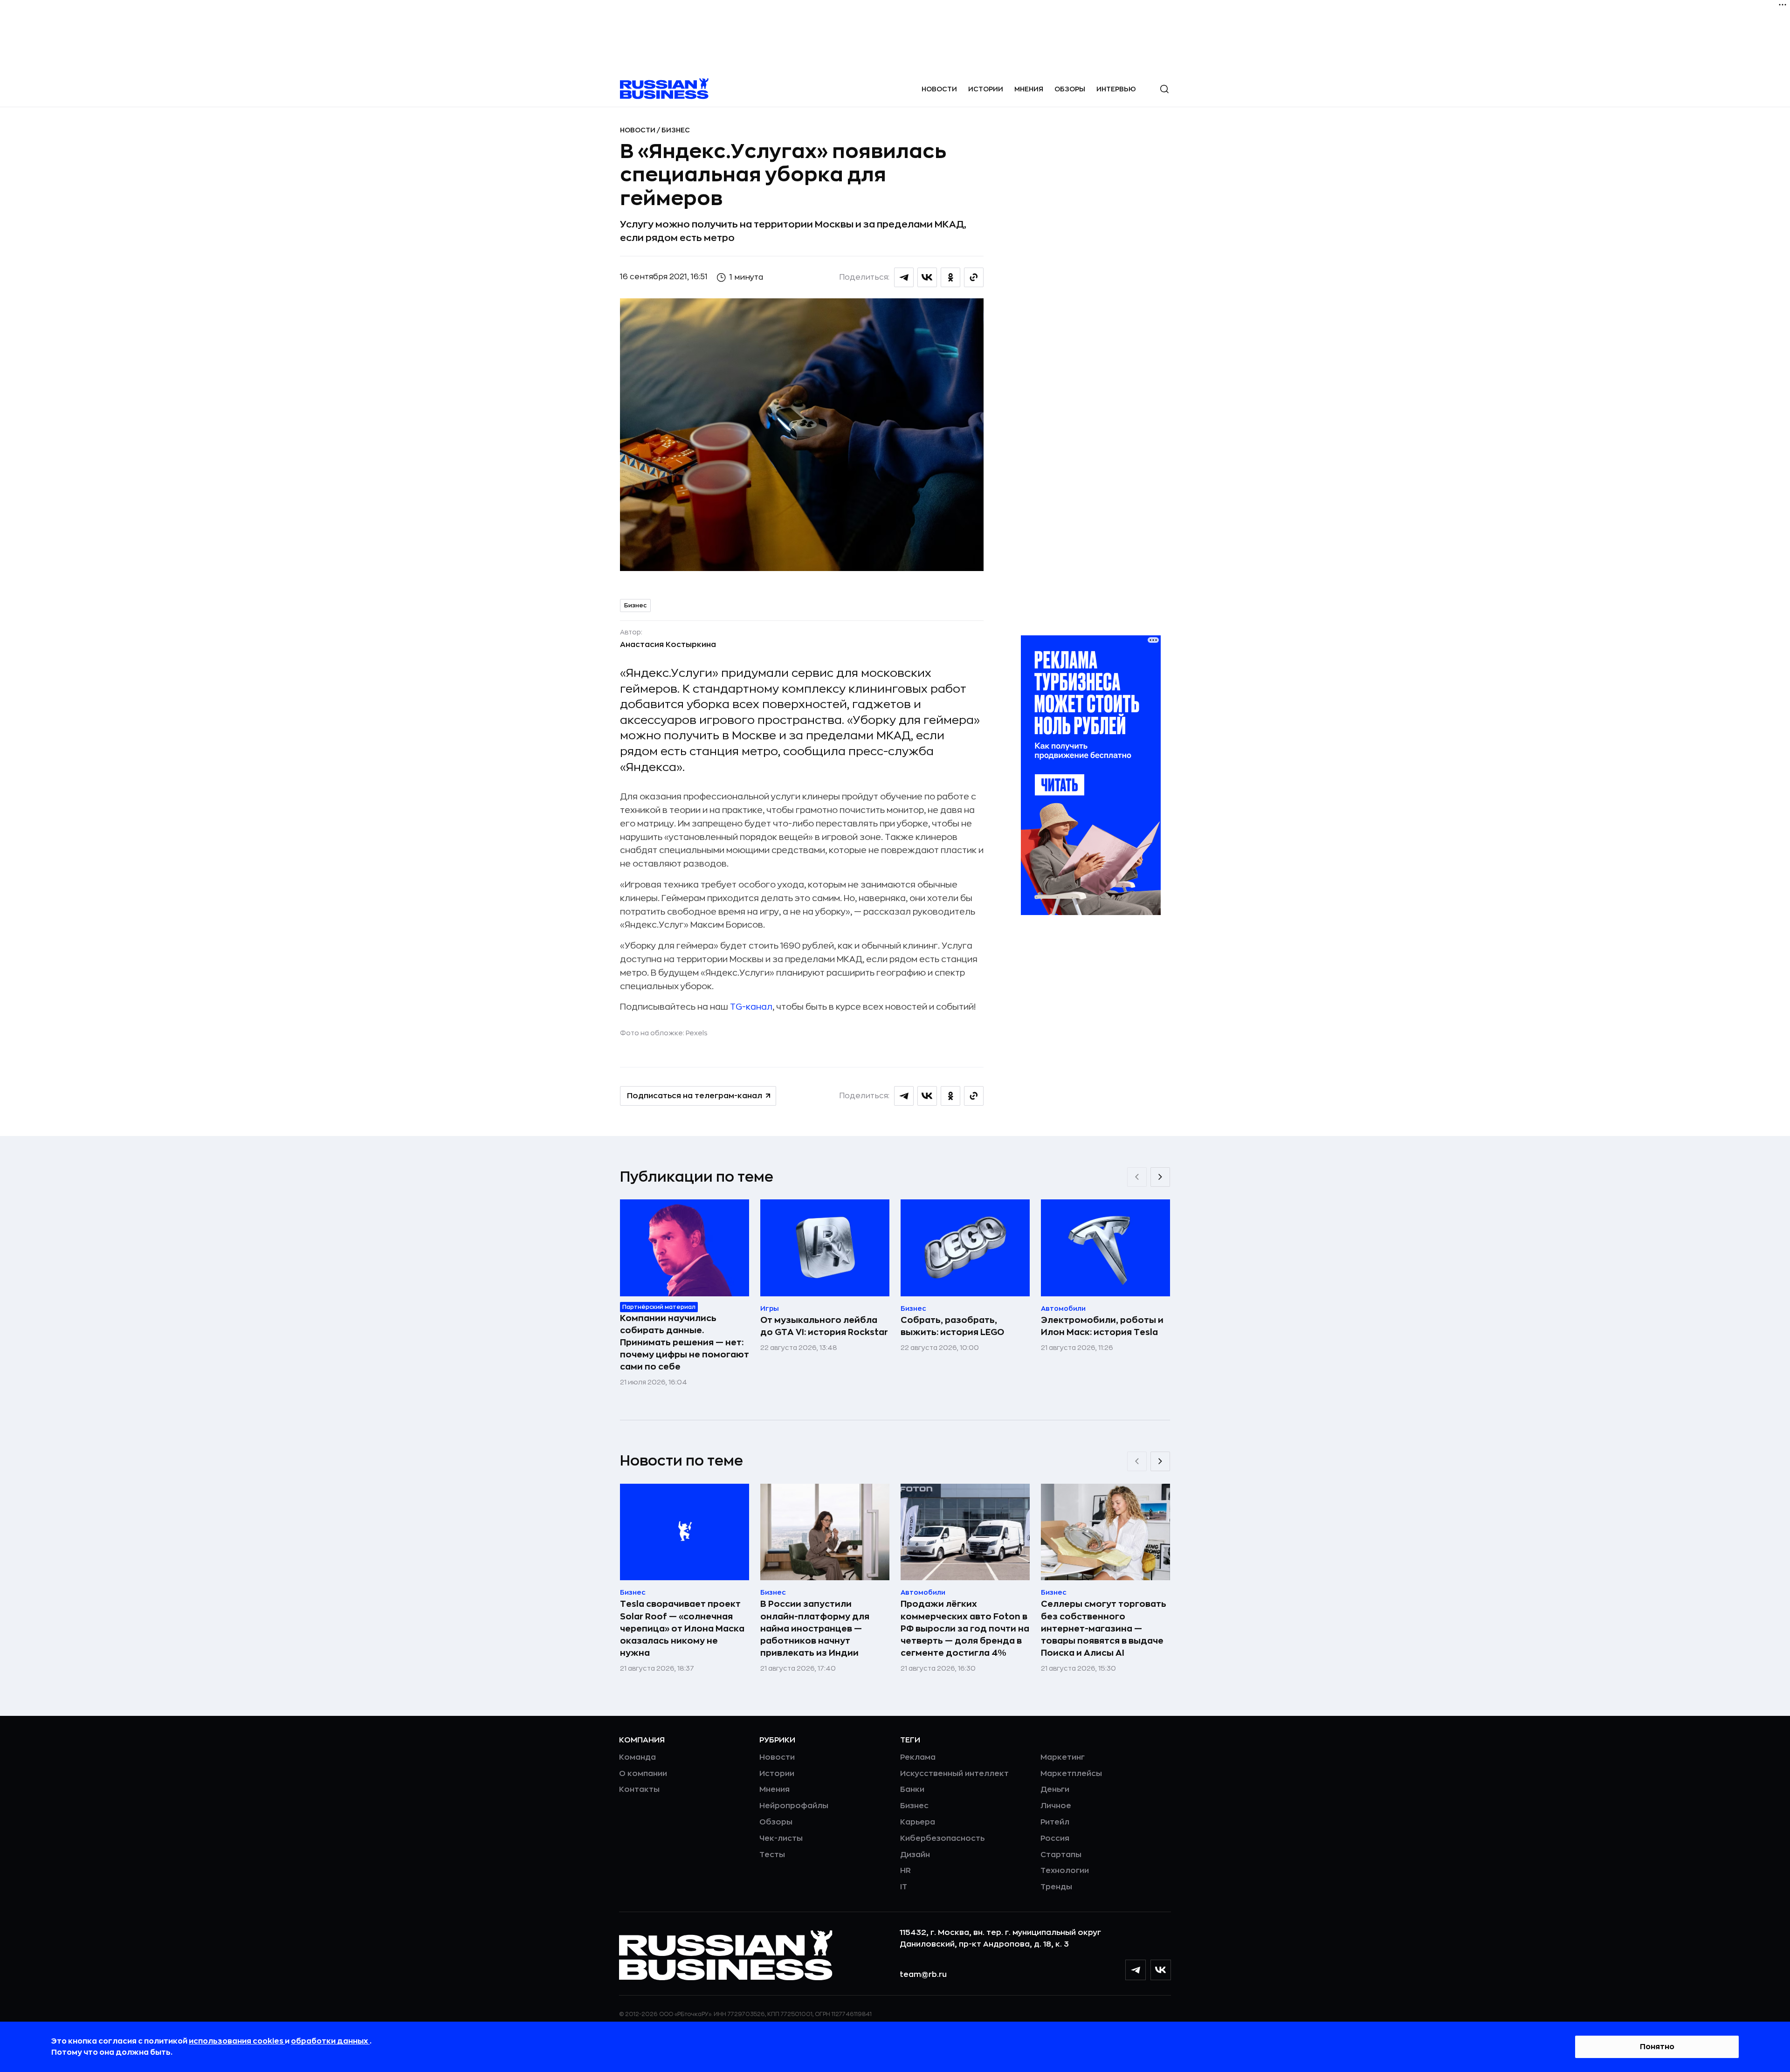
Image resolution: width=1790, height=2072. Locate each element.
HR (905, 1871)
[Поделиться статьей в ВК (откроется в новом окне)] (927, 277)
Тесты (772, 1855)
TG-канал (751, 1007)
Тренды (1056, 1887)
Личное (1056, 1806)
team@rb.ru (923, 1975)
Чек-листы (781, 1838)
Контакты (639, 1790)
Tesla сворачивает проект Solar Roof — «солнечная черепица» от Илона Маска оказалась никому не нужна (682, 1628)
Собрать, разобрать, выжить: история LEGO (952, 1326)
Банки (912, 1790)
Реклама (918, 1757)
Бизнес (676, 130)
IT (904, 1887)
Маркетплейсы (1071, 1774)
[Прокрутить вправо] (1160, 1177)
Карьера (918, 1822)
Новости (939, 89)
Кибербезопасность (942, 1838)
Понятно (1657, 2047)
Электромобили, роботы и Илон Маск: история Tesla (1102, 1326)
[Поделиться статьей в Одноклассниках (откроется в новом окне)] (950, 277)
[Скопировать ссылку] (974, 277)
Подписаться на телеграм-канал (695, 1096)
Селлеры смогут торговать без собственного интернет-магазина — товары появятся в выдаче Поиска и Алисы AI (1104, 1628)
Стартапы (1061, 1855)
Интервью (1116, 89)
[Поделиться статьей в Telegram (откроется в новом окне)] (904, 277)
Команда (637, 1757)
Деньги (1055, 1790)
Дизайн (915, 1855)
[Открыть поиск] (1164, 89)
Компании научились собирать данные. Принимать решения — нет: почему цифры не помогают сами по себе (685, 1342)
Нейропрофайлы (794, 1806)
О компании (643, 1774)
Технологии (1065, 1871)
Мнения (1029, 89)
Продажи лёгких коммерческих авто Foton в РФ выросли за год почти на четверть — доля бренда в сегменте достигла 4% (965, 1628)
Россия (1055, 1838)
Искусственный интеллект (954, 1774)
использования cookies (237, 2041)
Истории (986, 89)
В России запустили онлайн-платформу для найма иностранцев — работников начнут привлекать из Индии (815, 1628)
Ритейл (1055, 1822)
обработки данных (330, 2041)
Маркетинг (1063, 1757)
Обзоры (1070, 89)
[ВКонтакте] (1161, 1970)
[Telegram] (1136, 1970)
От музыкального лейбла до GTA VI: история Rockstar (824, 1326)
